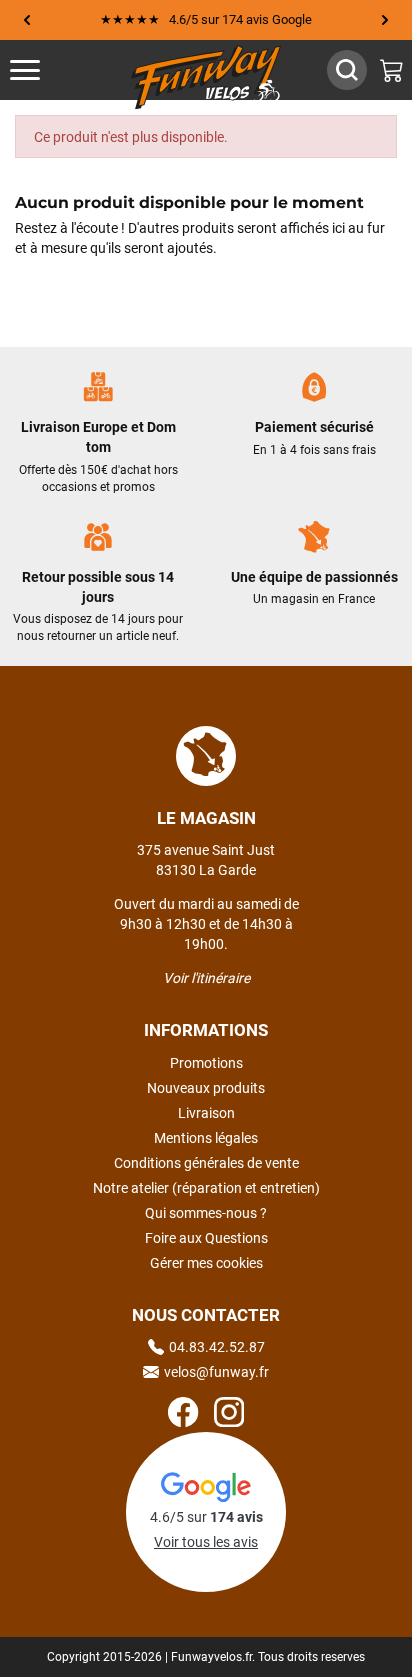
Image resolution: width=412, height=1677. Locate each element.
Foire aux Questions (206, 1238)
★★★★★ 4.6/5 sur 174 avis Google (206, 19)
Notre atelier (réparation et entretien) (206, 1188)
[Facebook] (183, 1414)
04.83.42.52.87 (217, 1347)
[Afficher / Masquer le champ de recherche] (347, 70)
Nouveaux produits (206, 1088)
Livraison (206, 1113)
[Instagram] (229, 1414)
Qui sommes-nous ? (206, 1213)
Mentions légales (206, 1138)
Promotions (206, 1063)
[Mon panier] (392, 70)
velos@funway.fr (216, 1372)
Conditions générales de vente (206, 1163)
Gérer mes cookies (206, 1263)
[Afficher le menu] (45, 70)
